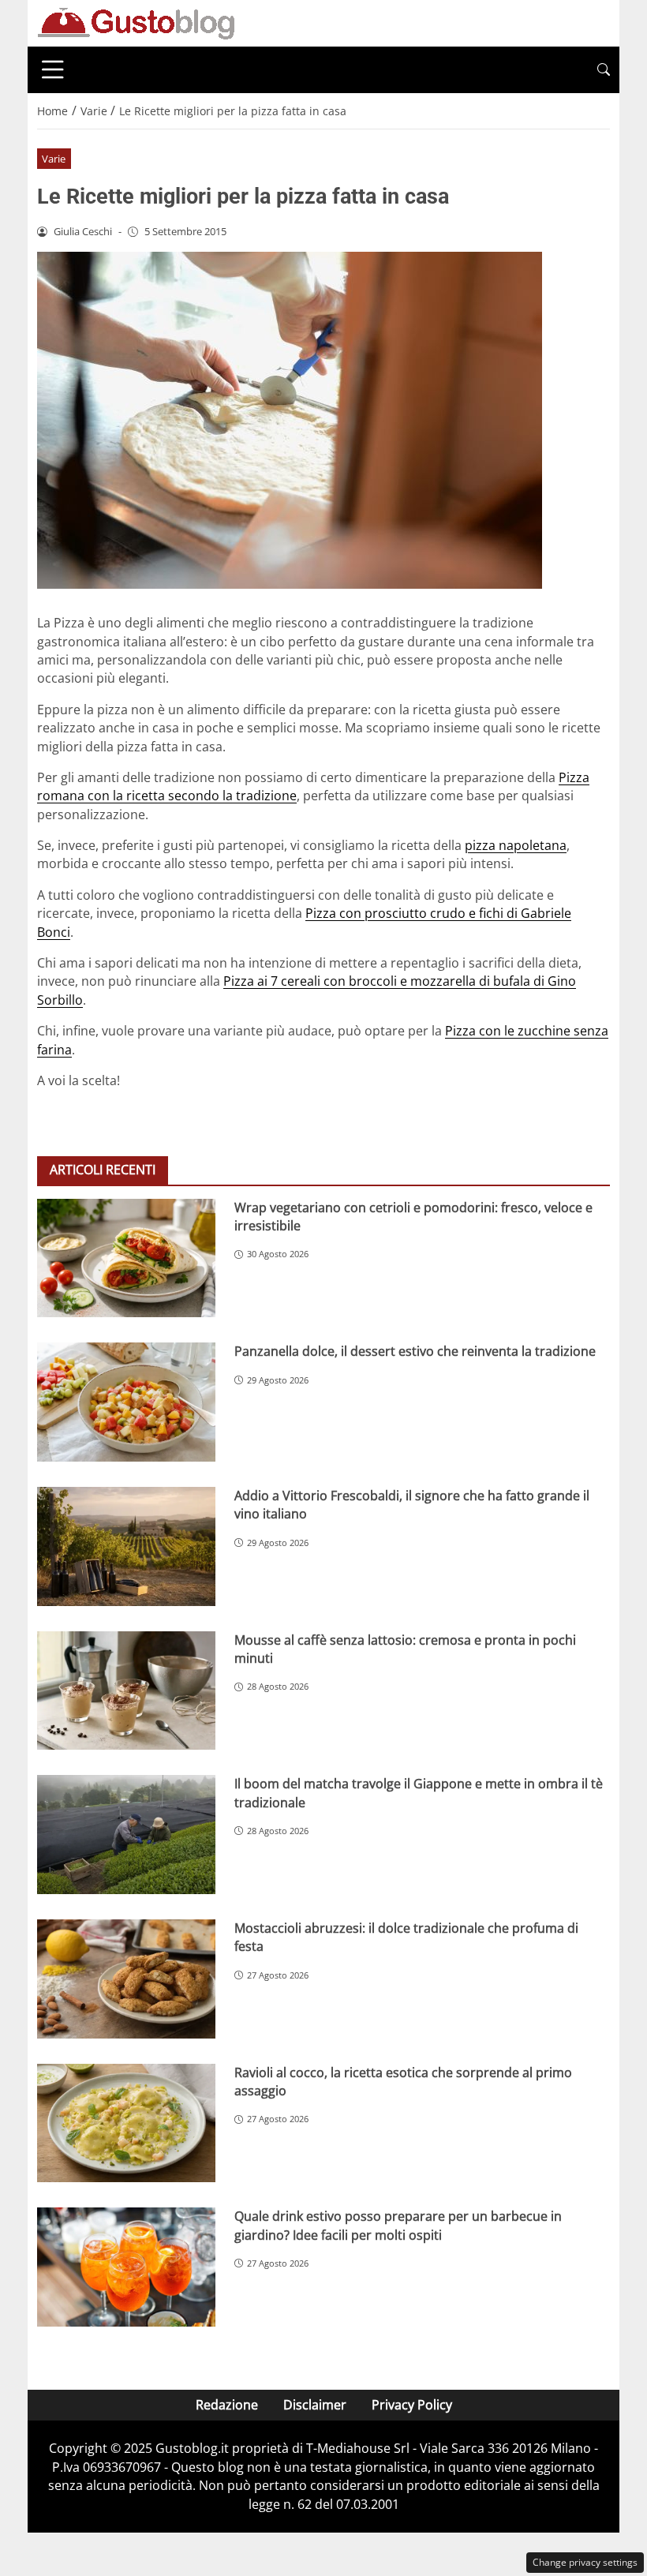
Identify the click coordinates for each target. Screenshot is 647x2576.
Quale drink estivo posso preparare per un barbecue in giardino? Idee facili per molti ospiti (398, 2225)
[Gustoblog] (136, 22)
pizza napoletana (516, 845)
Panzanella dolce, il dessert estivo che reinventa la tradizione (415, 1351)
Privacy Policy (412, 2405)
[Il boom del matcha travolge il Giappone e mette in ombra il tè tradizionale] (126, 1835)
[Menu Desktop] (53, 69)
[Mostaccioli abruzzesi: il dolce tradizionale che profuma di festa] (126, 1979)
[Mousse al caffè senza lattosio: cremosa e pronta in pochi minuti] (126, 1691)
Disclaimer (315, 2405)
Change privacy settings (585, 2562)
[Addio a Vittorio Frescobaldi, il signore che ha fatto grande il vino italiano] (126, 1546)
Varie (54, 159)
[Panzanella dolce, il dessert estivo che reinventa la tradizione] (126, 1402)
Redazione (227, 2405)
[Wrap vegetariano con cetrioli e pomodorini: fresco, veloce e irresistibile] (126, 1258)
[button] (604, 70)
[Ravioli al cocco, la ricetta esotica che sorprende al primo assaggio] (126, 2123)
